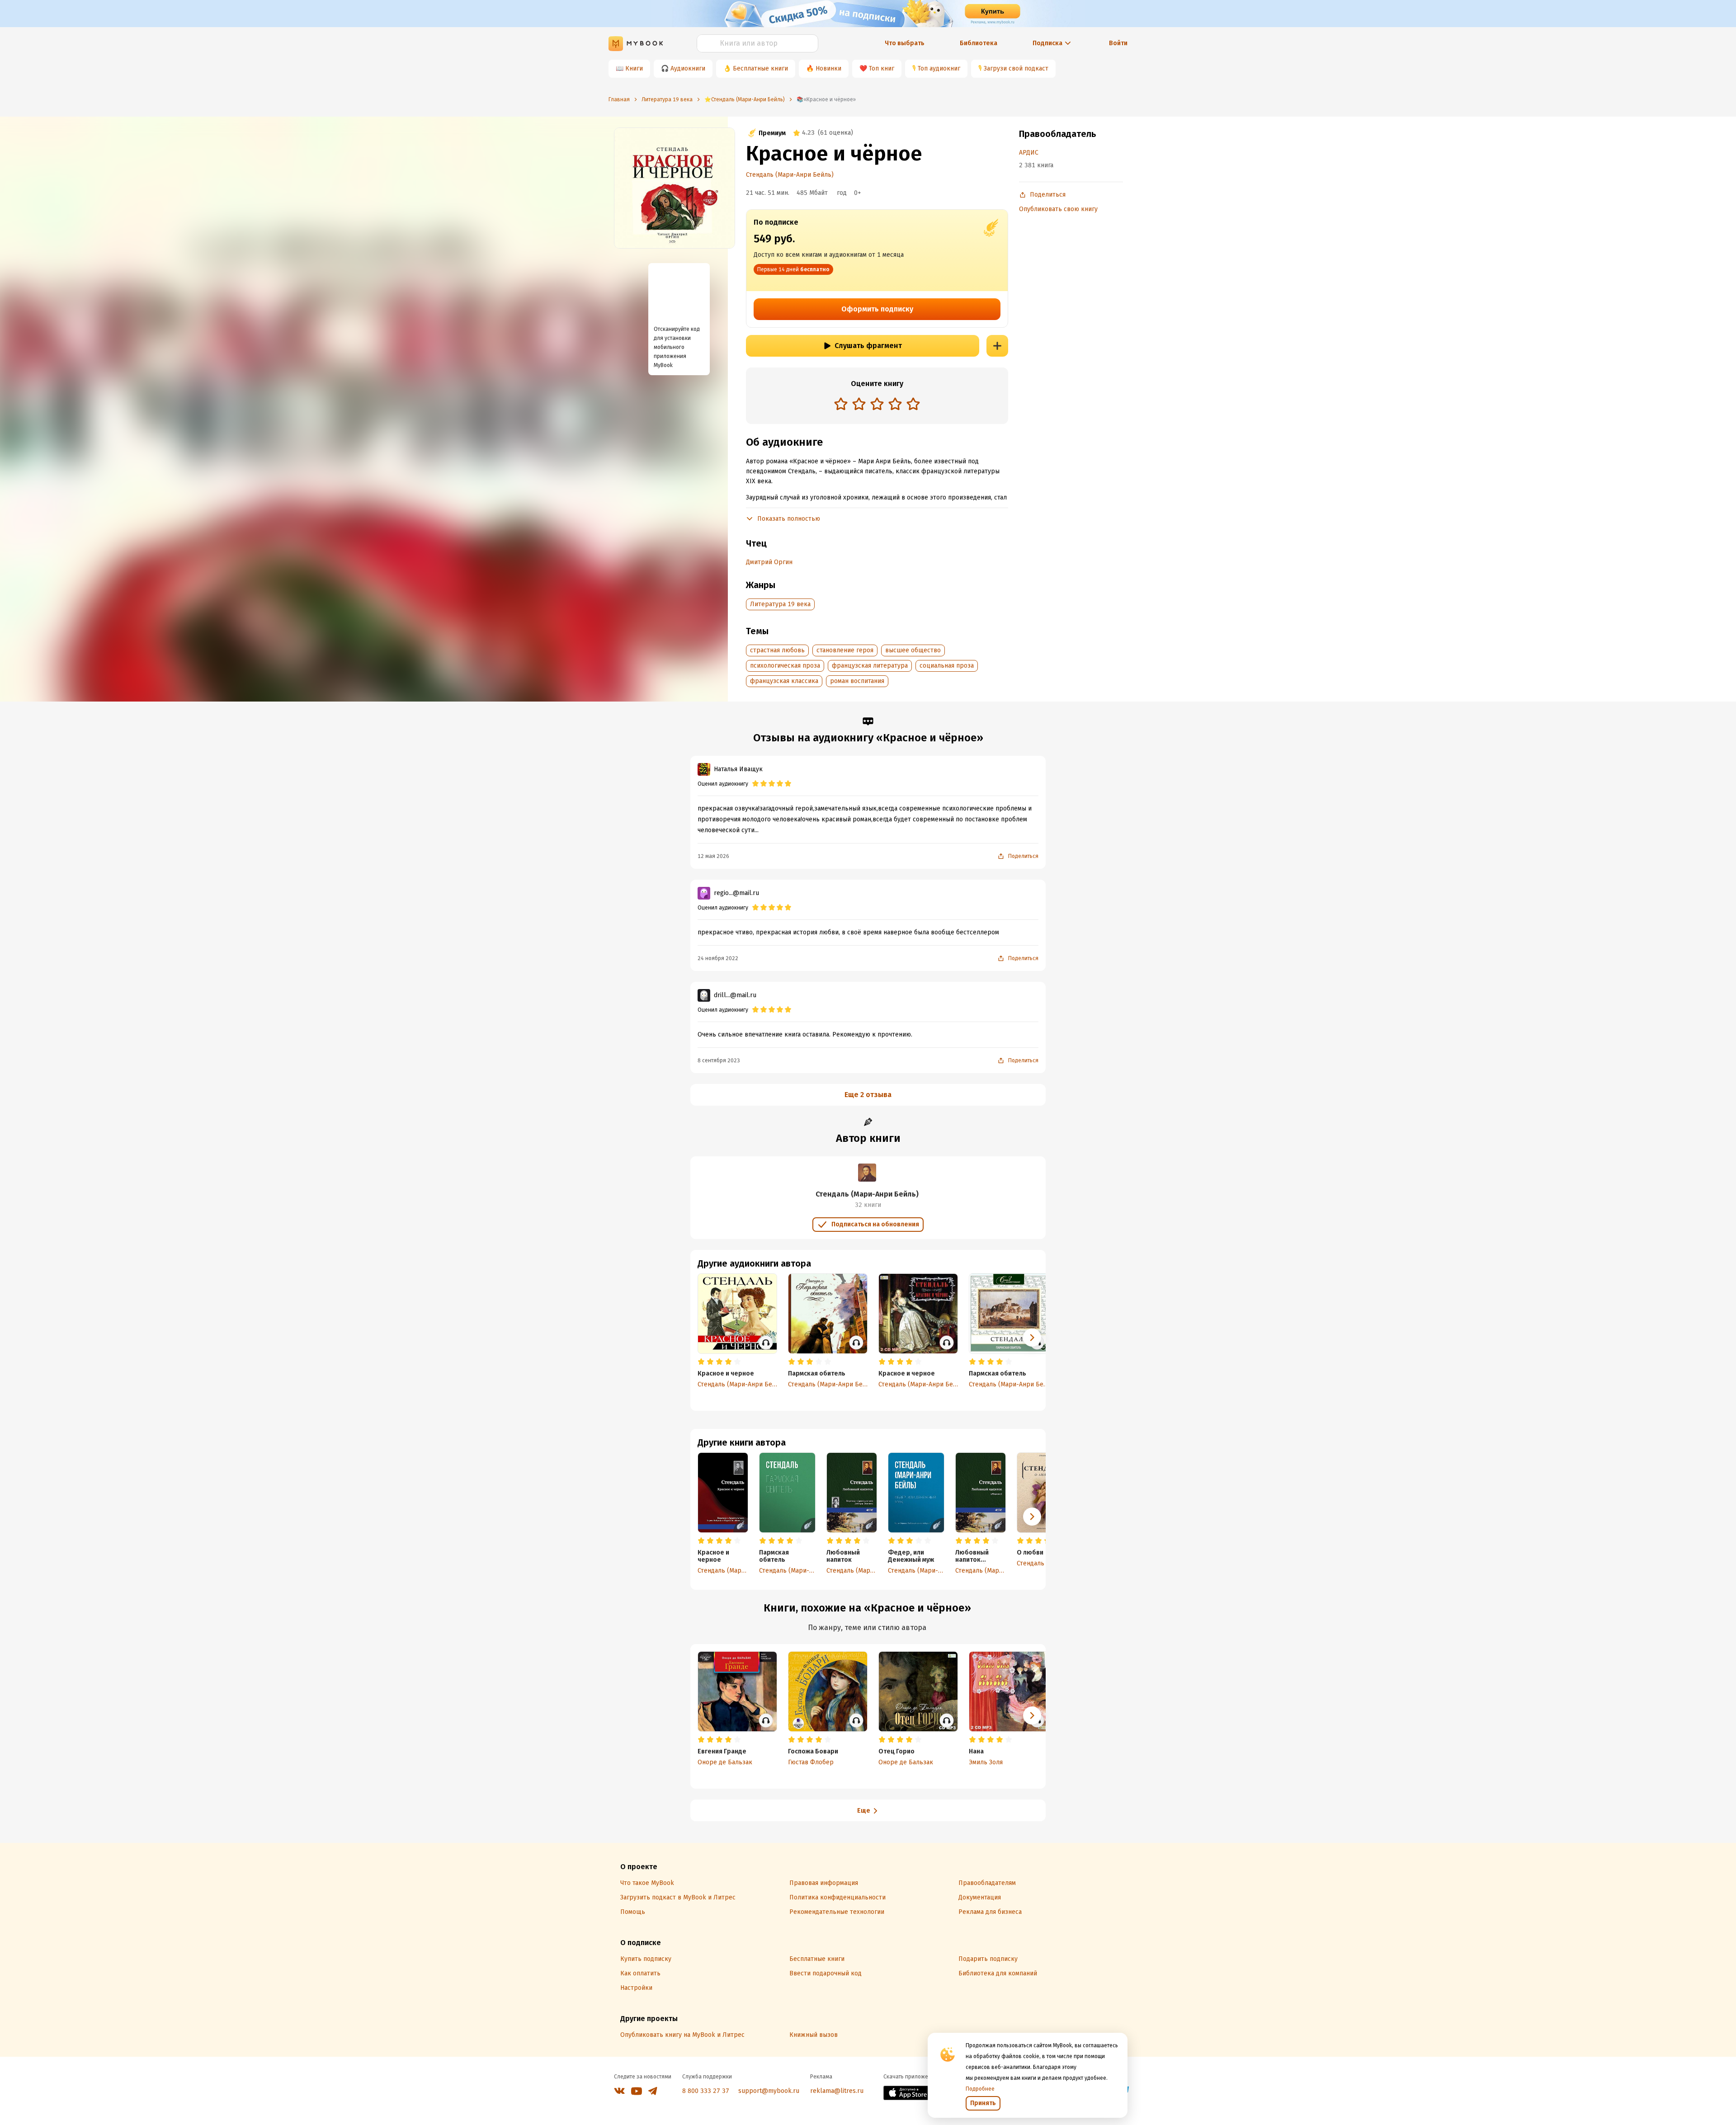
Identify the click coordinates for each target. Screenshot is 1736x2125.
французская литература (870, 666)
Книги (634, 68)
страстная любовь (777, 650)
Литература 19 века (780, 604)
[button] (1032, 1517)
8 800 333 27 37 (706, 2091)
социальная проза (947, 666)
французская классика (784, 681)
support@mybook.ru (769, 2091)
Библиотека (979, 43)
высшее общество (913, 650)
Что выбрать (905, 43)
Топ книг (882, 68)
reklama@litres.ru (837, 2091)
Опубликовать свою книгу (1058, 209)
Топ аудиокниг (939, 68)
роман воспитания (857, 681)
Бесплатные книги (760, 68)
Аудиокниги (688, 68)
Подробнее (980, 2089)
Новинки (828, 68)
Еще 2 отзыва (868, 1095)
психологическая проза (785, 666)
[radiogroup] (877, 405)
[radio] (841, 404)
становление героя (845, 650)
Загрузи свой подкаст (1016, 68)
